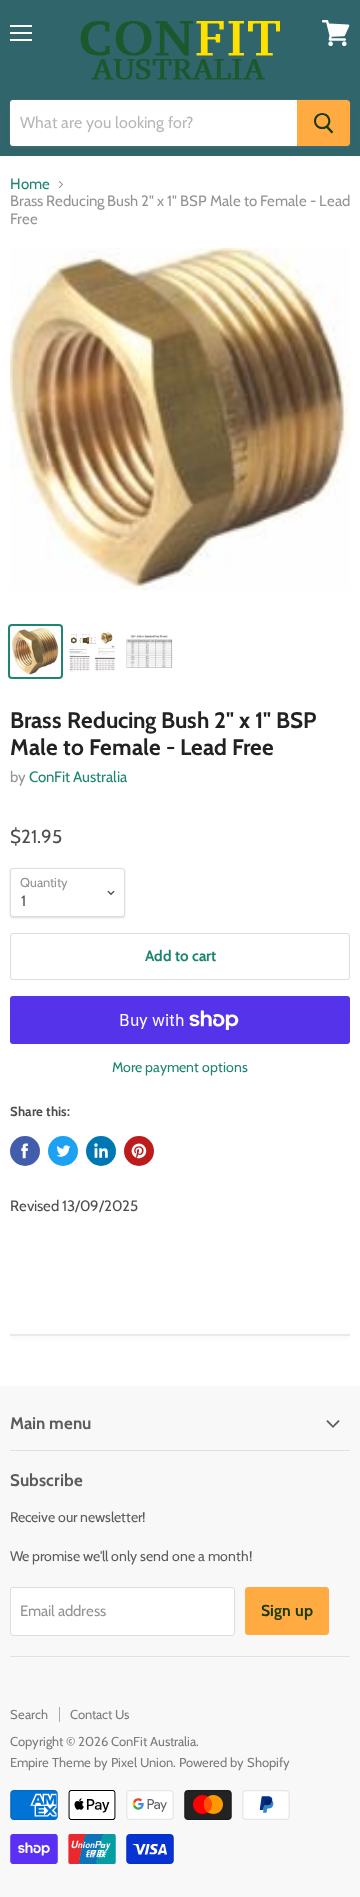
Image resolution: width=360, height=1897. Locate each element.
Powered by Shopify (234, 1762)
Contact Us (99, 1714)
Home (30, 184)
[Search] (323, 123)
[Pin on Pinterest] (139, 1151)
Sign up (287, 1610)
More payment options (180, 1067)
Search (29, 1714)
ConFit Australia (78, 777)
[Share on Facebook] (25, 1151)
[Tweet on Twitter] (63, 1151)
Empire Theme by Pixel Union (91, 1762)
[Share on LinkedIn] (101, 1151)
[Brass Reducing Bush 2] (180, 429)
